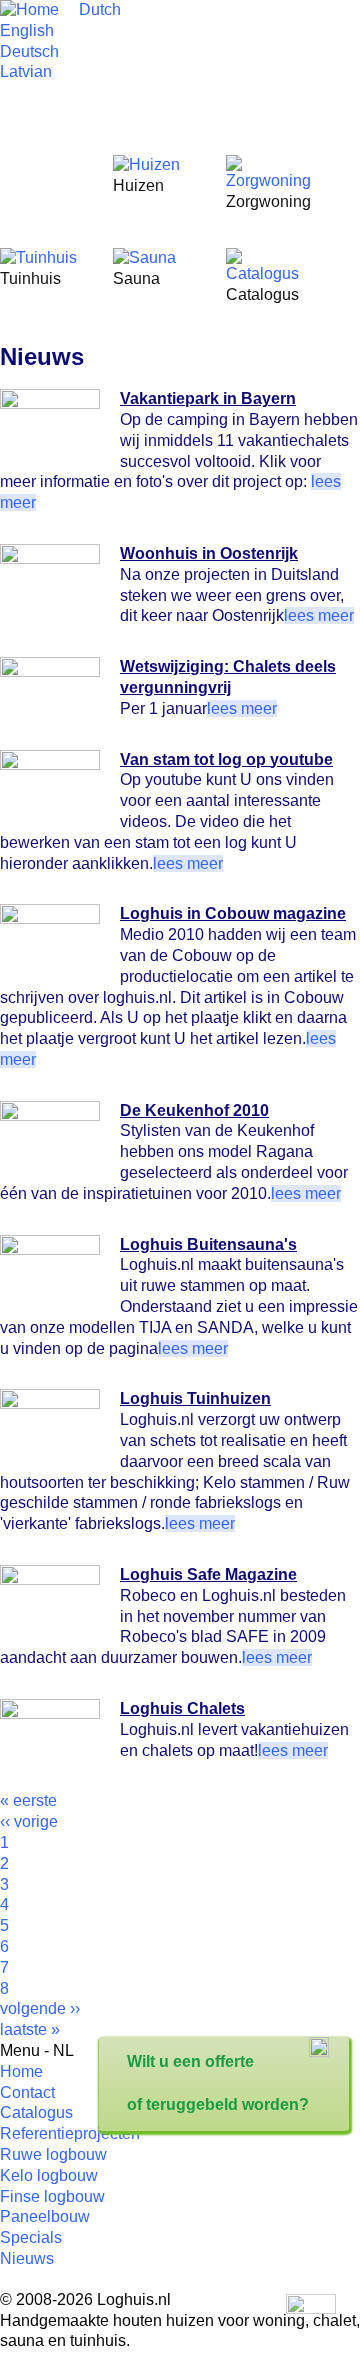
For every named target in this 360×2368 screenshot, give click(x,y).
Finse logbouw (52, 2196)
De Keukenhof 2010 (194, 1110)
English (27, 30)
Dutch (100, 9)
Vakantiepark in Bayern (208, 398)
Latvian (26, 71)
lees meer (319, 615)
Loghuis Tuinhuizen (195, 1398)
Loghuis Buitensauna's (208, 1244)
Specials (31, 2237)
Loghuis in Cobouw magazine (233, 913)
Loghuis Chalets (182, 1708)
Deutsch (29, 51)
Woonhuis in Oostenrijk (209, 553)
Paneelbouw (45, 2216)
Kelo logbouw (49, 2175)
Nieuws (27, 2258)
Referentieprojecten (70, 2133)
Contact (27, 2092)
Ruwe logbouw (53, 2154)
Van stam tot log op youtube (226, 759)
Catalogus (36, 2112)
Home (21, 2071)
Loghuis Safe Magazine (208, 1574)
